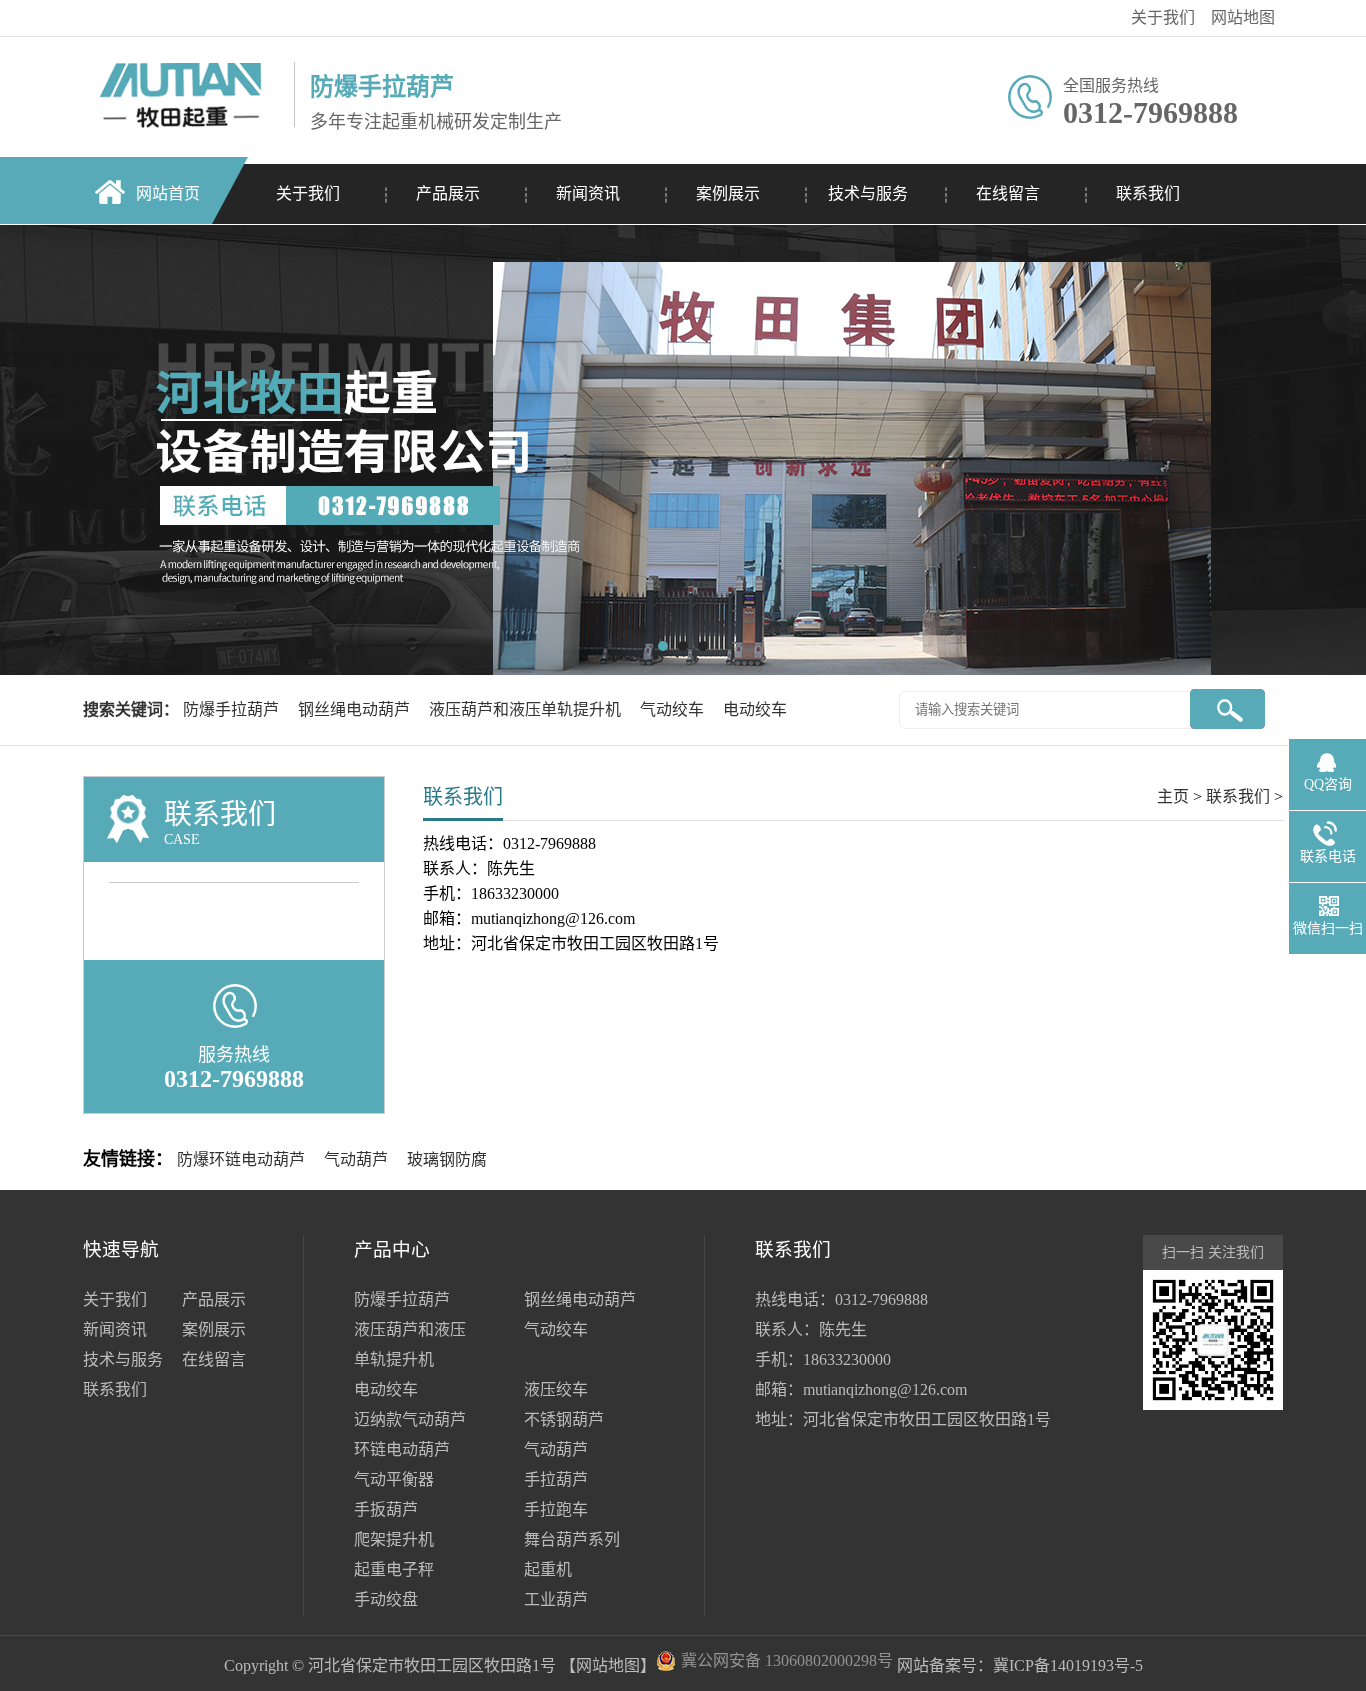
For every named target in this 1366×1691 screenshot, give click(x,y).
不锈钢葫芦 (564, 1419)
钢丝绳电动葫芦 (356, 709)
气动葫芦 (356, 1159)
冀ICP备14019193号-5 (1068, 1665)
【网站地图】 (608, 1665)
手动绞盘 (386, 1599)
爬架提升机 (394, 1539)
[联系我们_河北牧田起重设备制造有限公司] (183, 45)
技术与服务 (868, 193)
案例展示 (728, 193)
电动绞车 (755, 709)
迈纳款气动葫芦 (410, 1419)
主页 (1173, 796)
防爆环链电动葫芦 (241, 1159)
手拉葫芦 (556, 1479)
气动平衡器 (394, 1479)
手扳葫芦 (386, 1509)
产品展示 (448, 193)
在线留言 (1008, 193)
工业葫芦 (556, 1599)
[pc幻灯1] (683, 450)
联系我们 (1148, 193)
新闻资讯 (588, 193)
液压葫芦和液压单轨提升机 (527, 709)
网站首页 (168, 193)
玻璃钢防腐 (447, 1159)
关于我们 (1163, 17)
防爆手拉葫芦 (233, 709)
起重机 (548, 1569)
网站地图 (1243, 17)
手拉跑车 (556, 1509)
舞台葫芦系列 (572, 1539)
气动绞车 (674, 709)
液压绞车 (556, 1389)
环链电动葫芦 (402, 1449)
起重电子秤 (394, 1569)
